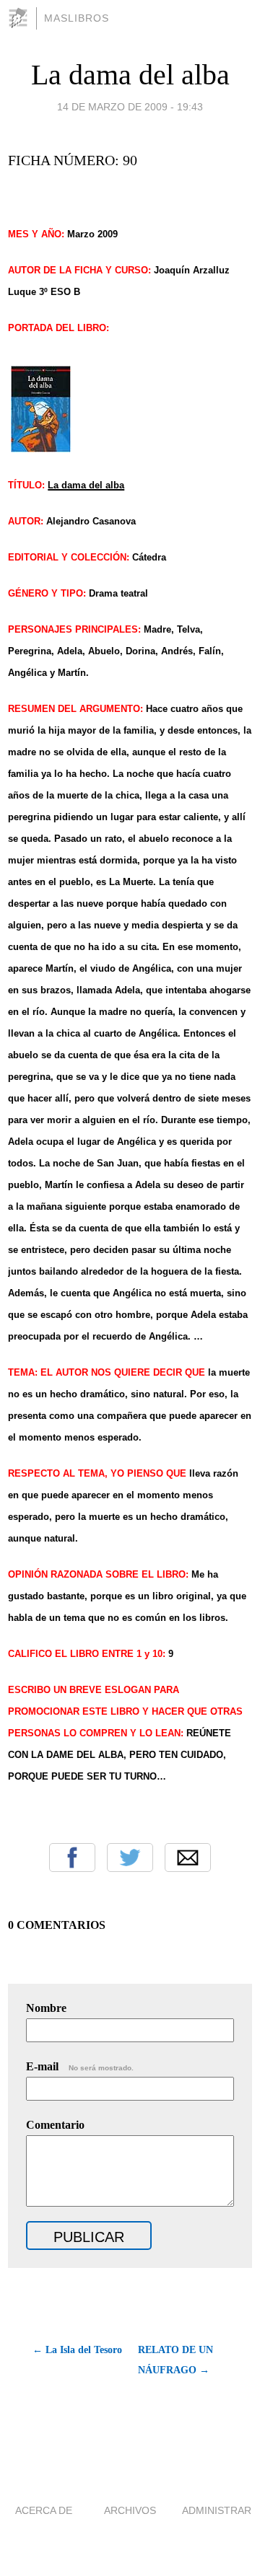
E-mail (80, 2066)
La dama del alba (130, 75)
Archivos (130, 2510)
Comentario (55, 2125)
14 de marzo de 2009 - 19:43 (130, 107)
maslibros (77, 18)
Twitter (130, 1858)
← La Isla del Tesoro (77, 2350)
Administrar (217, 2510)
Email (188, 1858)
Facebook (72, 1858)
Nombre (46, 2008)
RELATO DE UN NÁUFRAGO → (175, 2360)
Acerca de (44, 2510)
